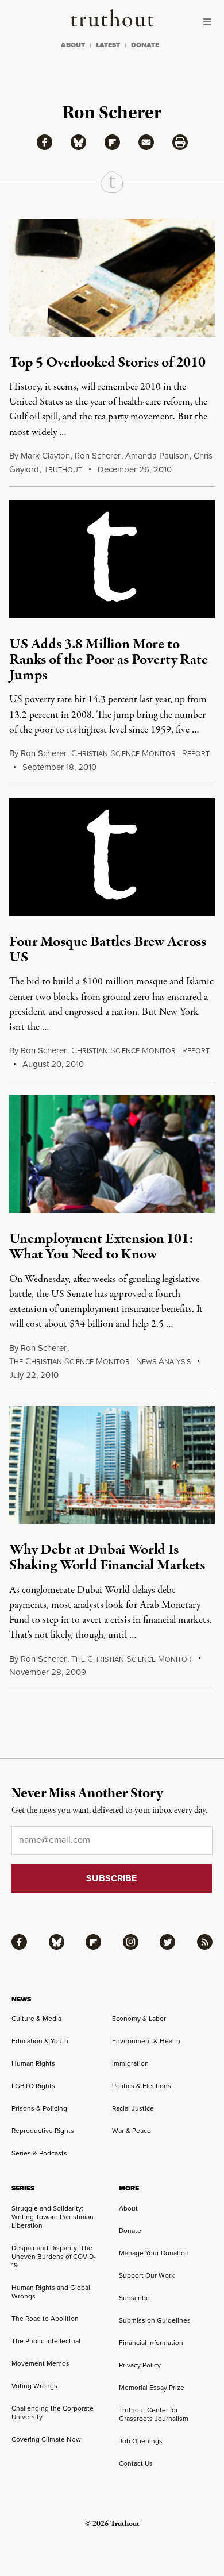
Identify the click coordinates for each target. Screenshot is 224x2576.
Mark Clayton (45, 455)
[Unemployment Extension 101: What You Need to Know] (112, 1154)
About (128, 2208)
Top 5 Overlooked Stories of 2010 (107, 363)
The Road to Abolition (45, 2318)
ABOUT (73, 45)
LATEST (108, 45)
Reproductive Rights (43, 2130)
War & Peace (132, 2130)
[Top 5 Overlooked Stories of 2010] (112, 278)
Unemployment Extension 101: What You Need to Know (101, 1247)
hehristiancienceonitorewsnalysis (100, 1362)
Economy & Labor (139, 2018)
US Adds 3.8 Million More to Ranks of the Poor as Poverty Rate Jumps (109, 660)
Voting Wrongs (34, 2386)
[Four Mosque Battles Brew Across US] (112, 857)
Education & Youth (40, 2041)
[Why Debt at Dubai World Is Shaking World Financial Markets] (112, 1465)
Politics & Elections (142, 2086)
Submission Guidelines (155, 2320)
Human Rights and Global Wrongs (51, 2292)
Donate (130, 2230)
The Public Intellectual (46, 2341)
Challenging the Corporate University (53, 2412)
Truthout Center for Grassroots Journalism (154, 2414)
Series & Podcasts (39, 2153)
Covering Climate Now (46, 2439)
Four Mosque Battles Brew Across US (108, 950)
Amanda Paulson (157, 455)
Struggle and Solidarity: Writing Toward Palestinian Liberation (53, 2217)
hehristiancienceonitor (132, 1659)
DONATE (145, 45)
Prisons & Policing (39, 2108)
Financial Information (151, 2342)
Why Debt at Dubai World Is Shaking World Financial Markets (107, 1557)
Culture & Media (36, 2018)
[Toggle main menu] (210, 22)
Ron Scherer (98, 455)
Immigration (130, 2063)
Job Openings (141, 2441)
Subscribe (134, 2298)
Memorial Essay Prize (152, 2387)
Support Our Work (147, 2275)
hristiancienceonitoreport (140, 754)
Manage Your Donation (154, 2253)
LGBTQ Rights (33, 2086)
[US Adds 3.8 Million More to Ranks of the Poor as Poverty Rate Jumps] (112, 559)
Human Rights (33, 2063)
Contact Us (136, 2463)
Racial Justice (133, 2108)
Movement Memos (40, 2363)
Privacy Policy (140, 2365)
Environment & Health (146, 2041)
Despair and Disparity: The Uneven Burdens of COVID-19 (54, 2256)
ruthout (63, 470)
